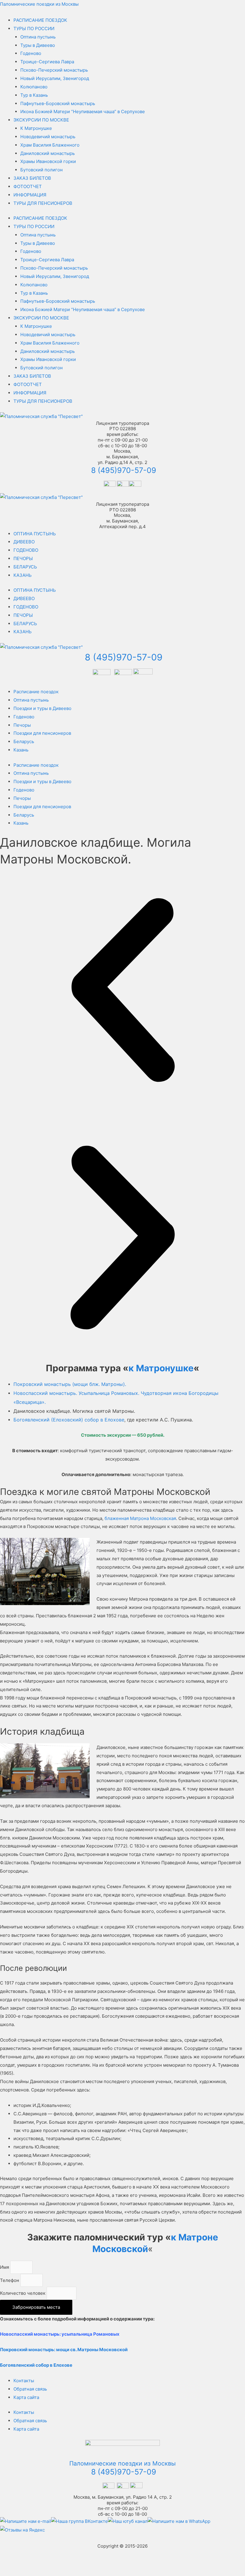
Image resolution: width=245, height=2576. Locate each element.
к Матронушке (161, 1368)
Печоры (22, 725)
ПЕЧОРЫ (23, 558)
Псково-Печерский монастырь (54, 70)
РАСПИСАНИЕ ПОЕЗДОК (40, 20)
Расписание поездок (36, 692)
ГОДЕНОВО (26, 550)
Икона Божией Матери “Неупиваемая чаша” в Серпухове (83, 112)
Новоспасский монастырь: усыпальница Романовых (60, 2334)
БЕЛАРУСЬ (25, 567)
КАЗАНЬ (23, 575)
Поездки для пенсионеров (42, 733)
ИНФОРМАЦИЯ (30, 195)
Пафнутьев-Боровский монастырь (58, 103)
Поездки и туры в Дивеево (42, 708)
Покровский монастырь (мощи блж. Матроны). (70, 1384)
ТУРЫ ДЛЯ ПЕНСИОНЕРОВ (43, 203)
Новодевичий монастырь (48, 137)
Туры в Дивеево (38, 45)
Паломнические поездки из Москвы (39, 4)
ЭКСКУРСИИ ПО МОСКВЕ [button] (41, 120)
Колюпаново (34, 87)
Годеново (31, 53)
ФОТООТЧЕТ (28, 186)
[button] (122, 991)
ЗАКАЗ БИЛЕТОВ (32, 178)
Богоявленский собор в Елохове (36, 2365)
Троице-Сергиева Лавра (47, 62)
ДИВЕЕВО (24, 542)
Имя (5, 2267)
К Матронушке (36, 128)
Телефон (10, 2280)
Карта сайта (26, 2397)
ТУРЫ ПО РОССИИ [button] (34, 29)
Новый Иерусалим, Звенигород (55, 78)
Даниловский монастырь (48, 153)
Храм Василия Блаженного (50, 145)
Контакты (24, 2381)
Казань (21, 750)
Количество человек (23, 2293)
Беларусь (24, 741)
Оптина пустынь (38, 37)
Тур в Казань (34, 95)
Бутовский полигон (42, 170)
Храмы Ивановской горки (48, 161)
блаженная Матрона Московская (140, 1518)
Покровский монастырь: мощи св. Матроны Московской (64, 2350)
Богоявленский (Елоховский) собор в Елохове (69, 1420)
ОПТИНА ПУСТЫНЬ (35, 534)
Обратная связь (30, 2389)
